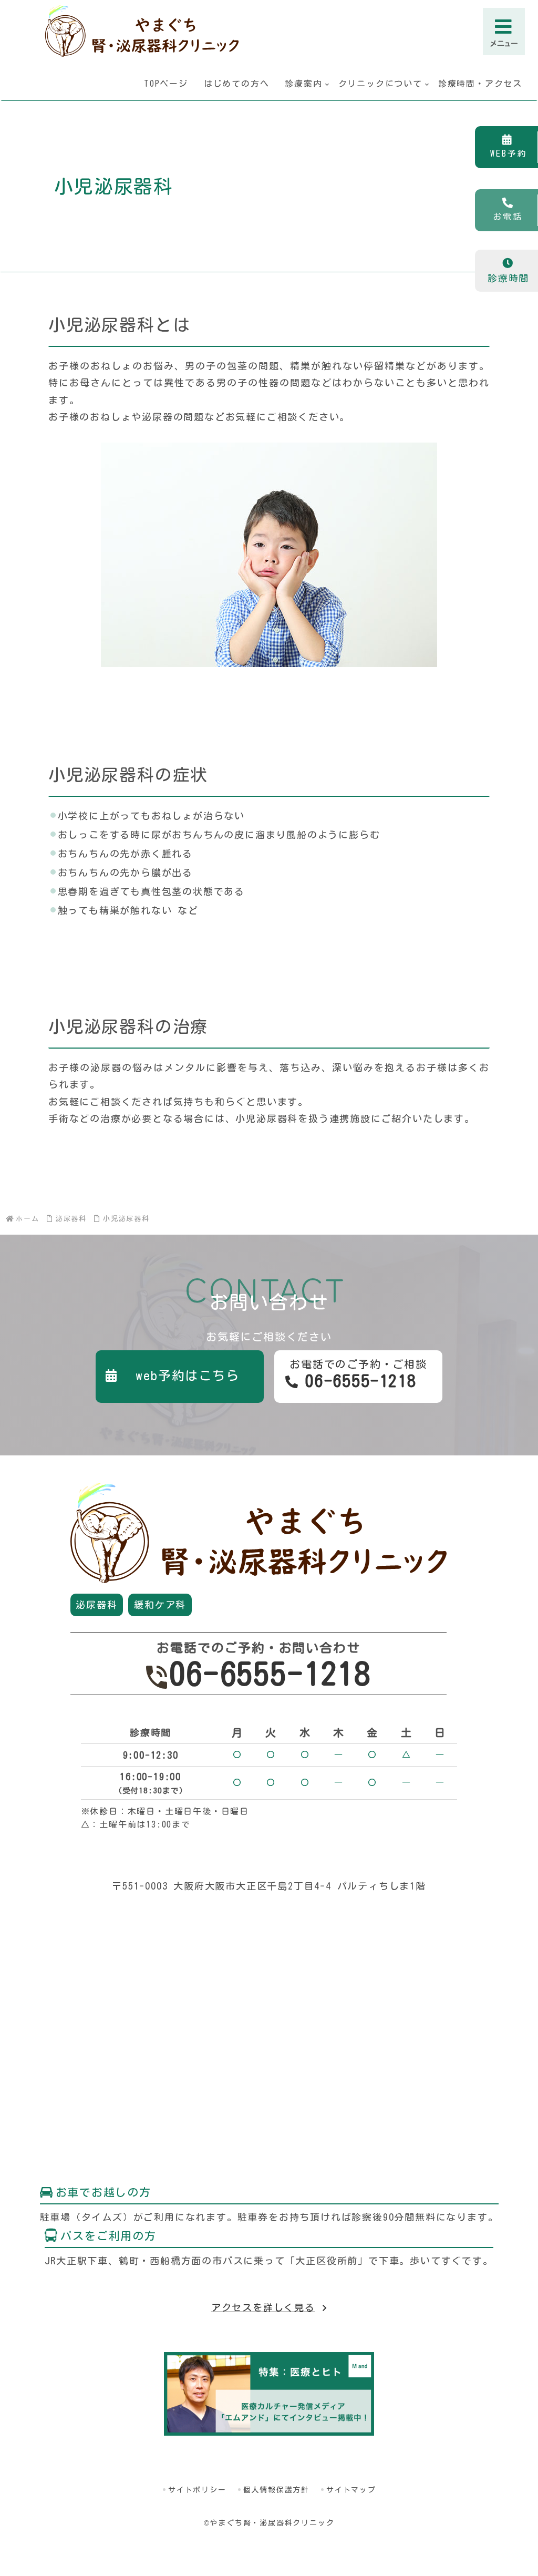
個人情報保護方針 (276, 2490)
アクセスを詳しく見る (263, 2307)
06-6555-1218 (270, 1674)
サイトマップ (351, 2490)
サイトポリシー (197, 2490)
